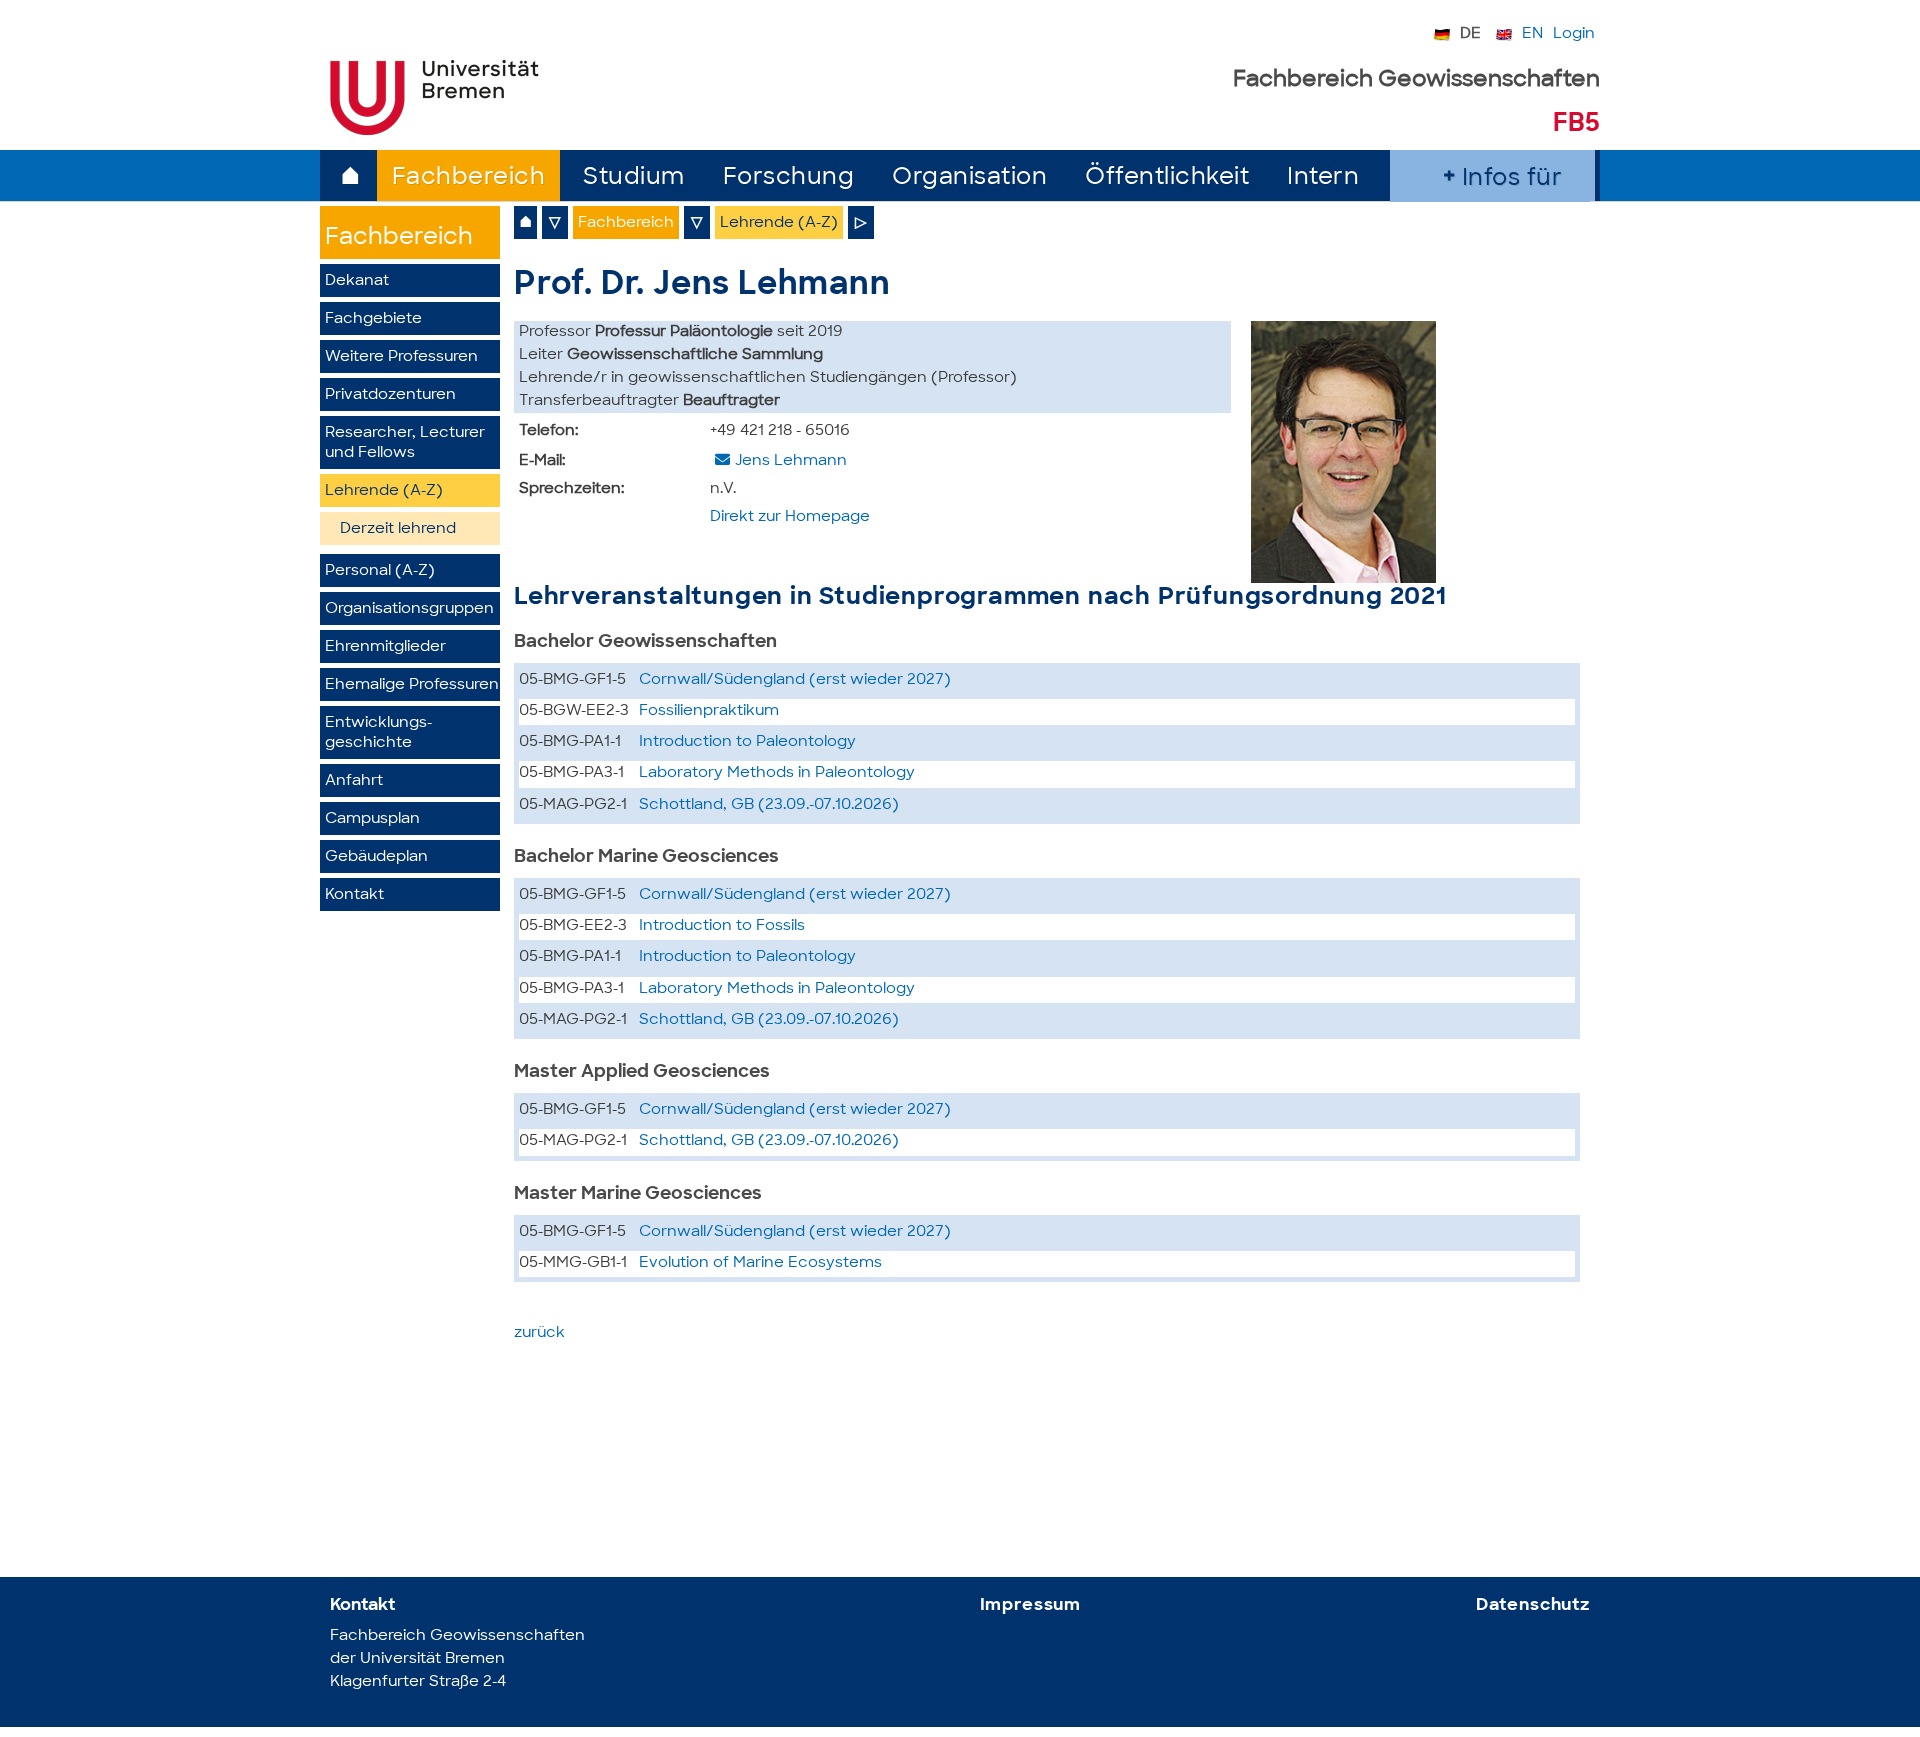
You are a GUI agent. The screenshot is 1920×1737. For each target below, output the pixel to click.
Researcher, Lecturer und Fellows (405, 443)
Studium (634, 178)
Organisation (969, 178)
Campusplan (372, 819)
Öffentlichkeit (1167, 178)
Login (1574, 34)
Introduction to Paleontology (747, 742)
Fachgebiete (373, 319)
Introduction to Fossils (722, 926)
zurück (539, 1333)
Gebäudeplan (376, 857)
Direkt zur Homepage (790, 517)
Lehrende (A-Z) (384, 491)
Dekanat (357, 281)
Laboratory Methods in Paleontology (777, 773)
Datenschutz (1533, 1605)
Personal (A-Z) (380, 571)
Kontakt (354, 895)
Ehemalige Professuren (412, 685)
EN (1532, 34)
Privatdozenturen (390, 395)
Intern (1323, 178)
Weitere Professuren (401, 357)
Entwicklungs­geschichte (378, 733)
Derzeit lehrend (398, 529)
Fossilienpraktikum (709, 711)
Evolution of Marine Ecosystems (760, 1263)
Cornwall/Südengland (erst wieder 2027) (795, 680)
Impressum (1031, 1605)
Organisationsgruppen (409, 609)
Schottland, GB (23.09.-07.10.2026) (769, 805)
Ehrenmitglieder (385, 647)
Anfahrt (354, 781)
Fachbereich (469, 178)
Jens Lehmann (791, 461)
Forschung (789, 178)
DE (1470, 34)
